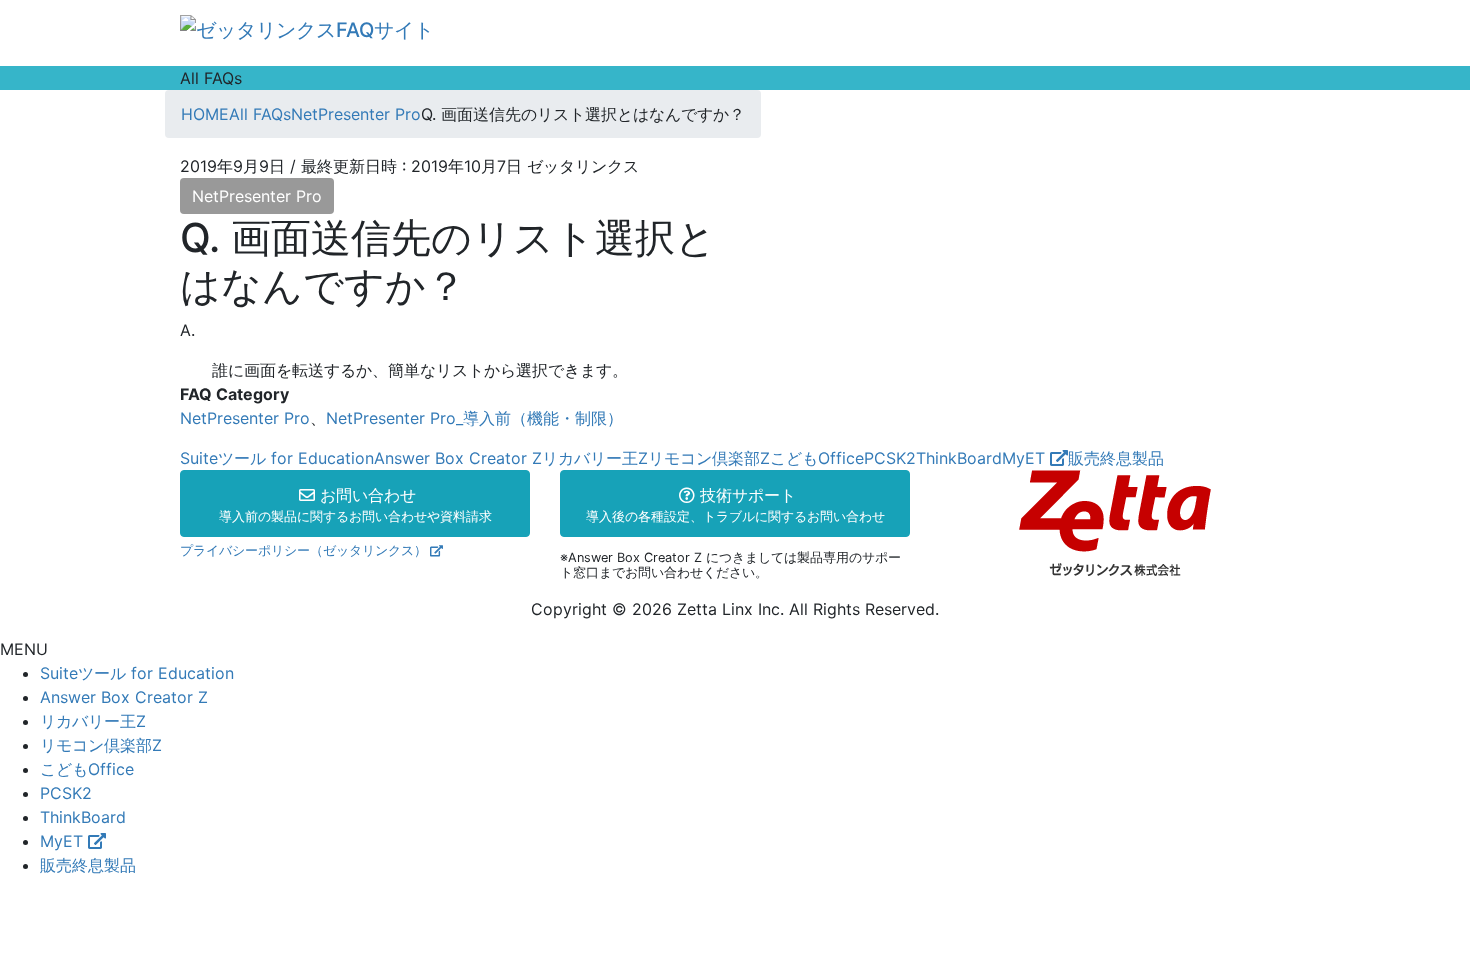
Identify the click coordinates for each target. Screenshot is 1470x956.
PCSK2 (890, 458)
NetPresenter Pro (257, 196)
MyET (1026, 458)
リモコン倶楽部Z (709, 458)
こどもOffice (817, 458)
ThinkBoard (959, 458)
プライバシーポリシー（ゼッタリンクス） (303, 550)
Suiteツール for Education (277, 458)
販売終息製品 (1116, 458)
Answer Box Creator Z (458, 458)
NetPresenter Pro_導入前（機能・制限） (474, 418)
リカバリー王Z (595, 458)
